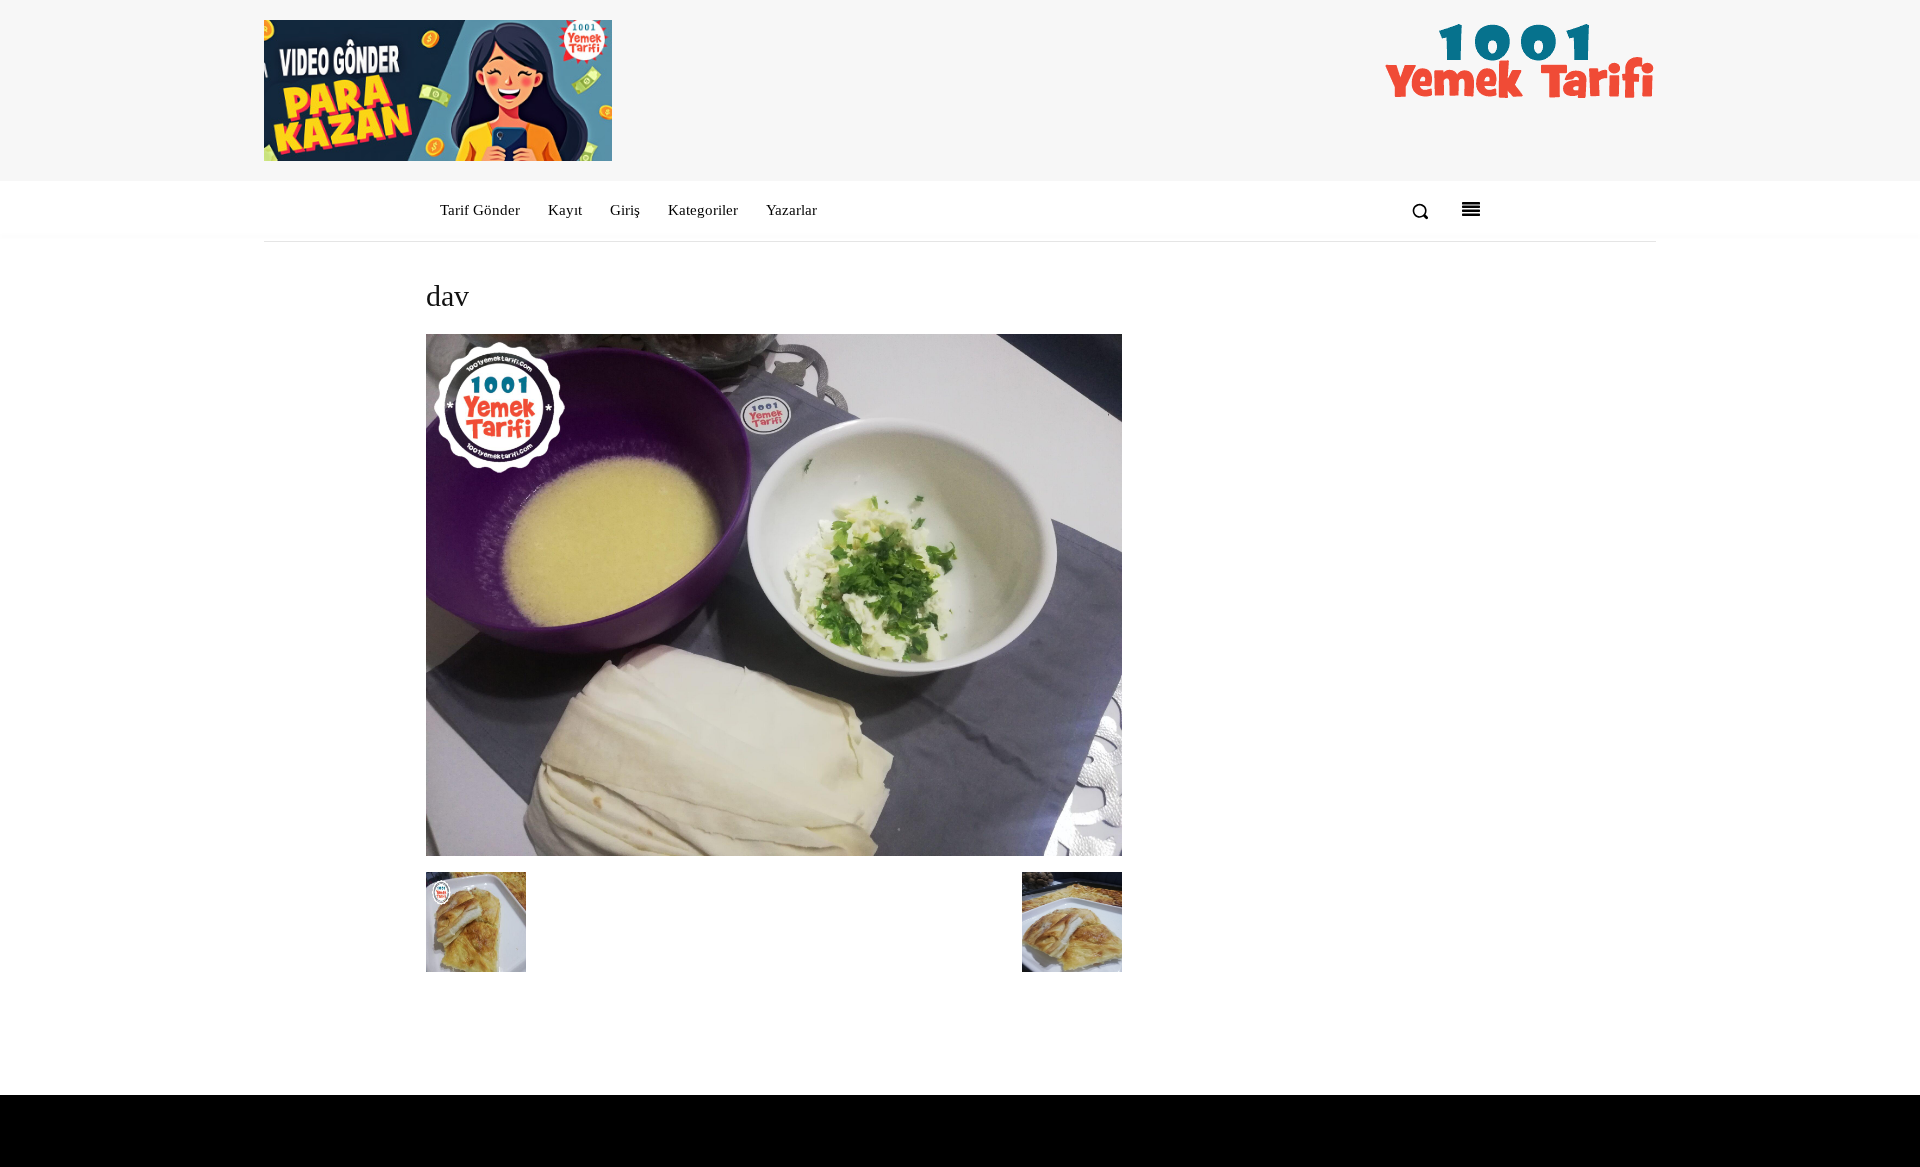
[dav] (774, 851)
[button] (1420, 211)
